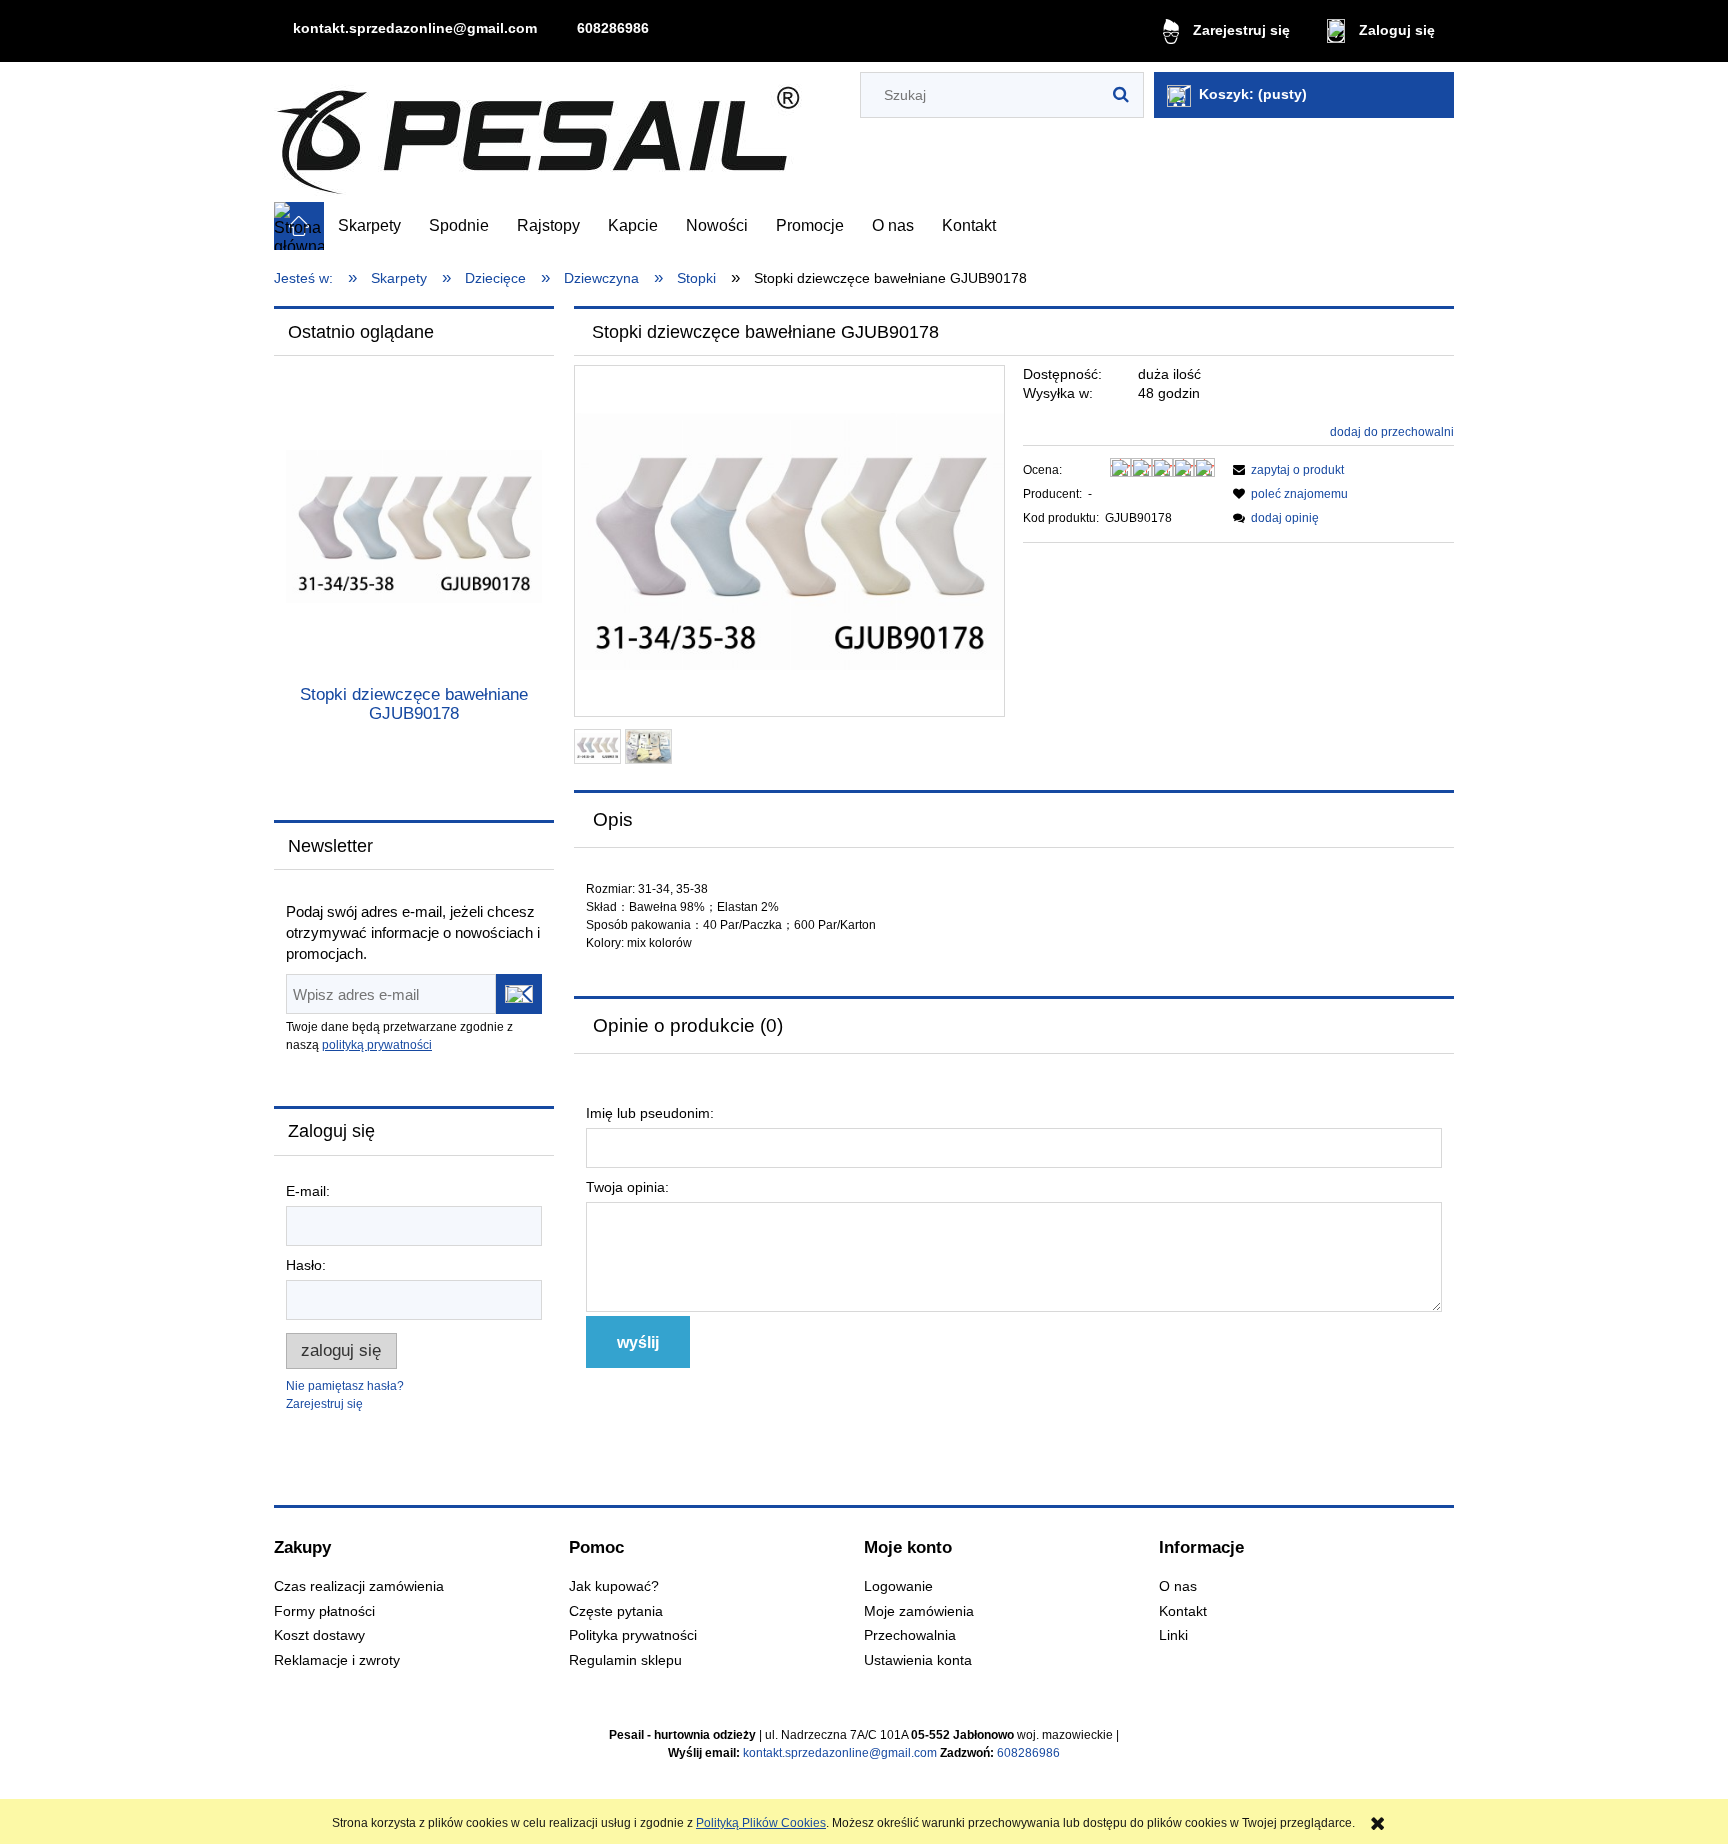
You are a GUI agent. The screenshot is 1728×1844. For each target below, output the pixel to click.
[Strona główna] (538, 132)
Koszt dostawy (319, 1635)
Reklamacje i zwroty (337, 1660)
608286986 (613, 28)
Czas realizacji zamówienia (359, 1586)
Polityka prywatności (633, 1635)
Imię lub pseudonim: (650, 1113)
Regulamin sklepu (625, 1660)
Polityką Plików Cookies (761, 1823)
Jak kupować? (614, 1586)
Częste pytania (616, 1611)
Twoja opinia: (627, 1187)
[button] (1285, 470)
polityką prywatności (377, 1045)
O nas (1178, 1586)
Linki (1173, 1635)
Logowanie (898, 1586)
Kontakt (1183, 1611)
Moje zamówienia (919, 1611)
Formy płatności (324, 1611)
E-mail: (308, 1191)
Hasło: (306, 1265)
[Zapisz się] (519, 994)
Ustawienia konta (918, 1660)
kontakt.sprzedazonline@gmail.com (415, 28)
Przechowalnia (910, 1635)
